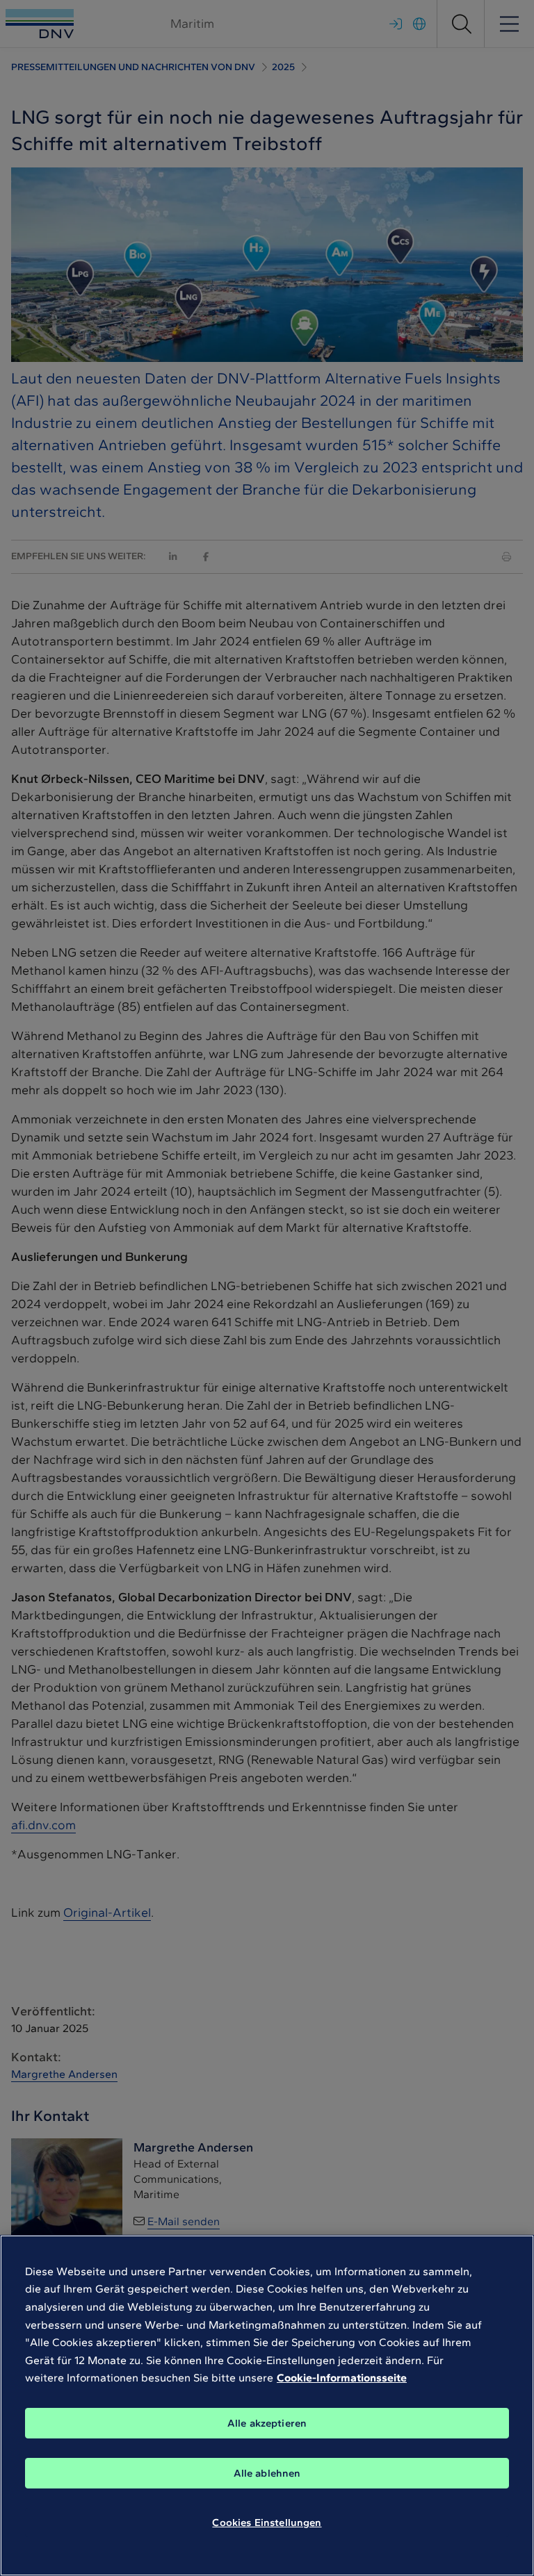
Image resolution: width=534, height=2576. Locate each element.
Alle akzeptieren (267, 2423)
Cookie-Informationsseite (342, 2378)
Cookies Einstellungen (267, 2523)
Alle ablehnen (267, 2473)
